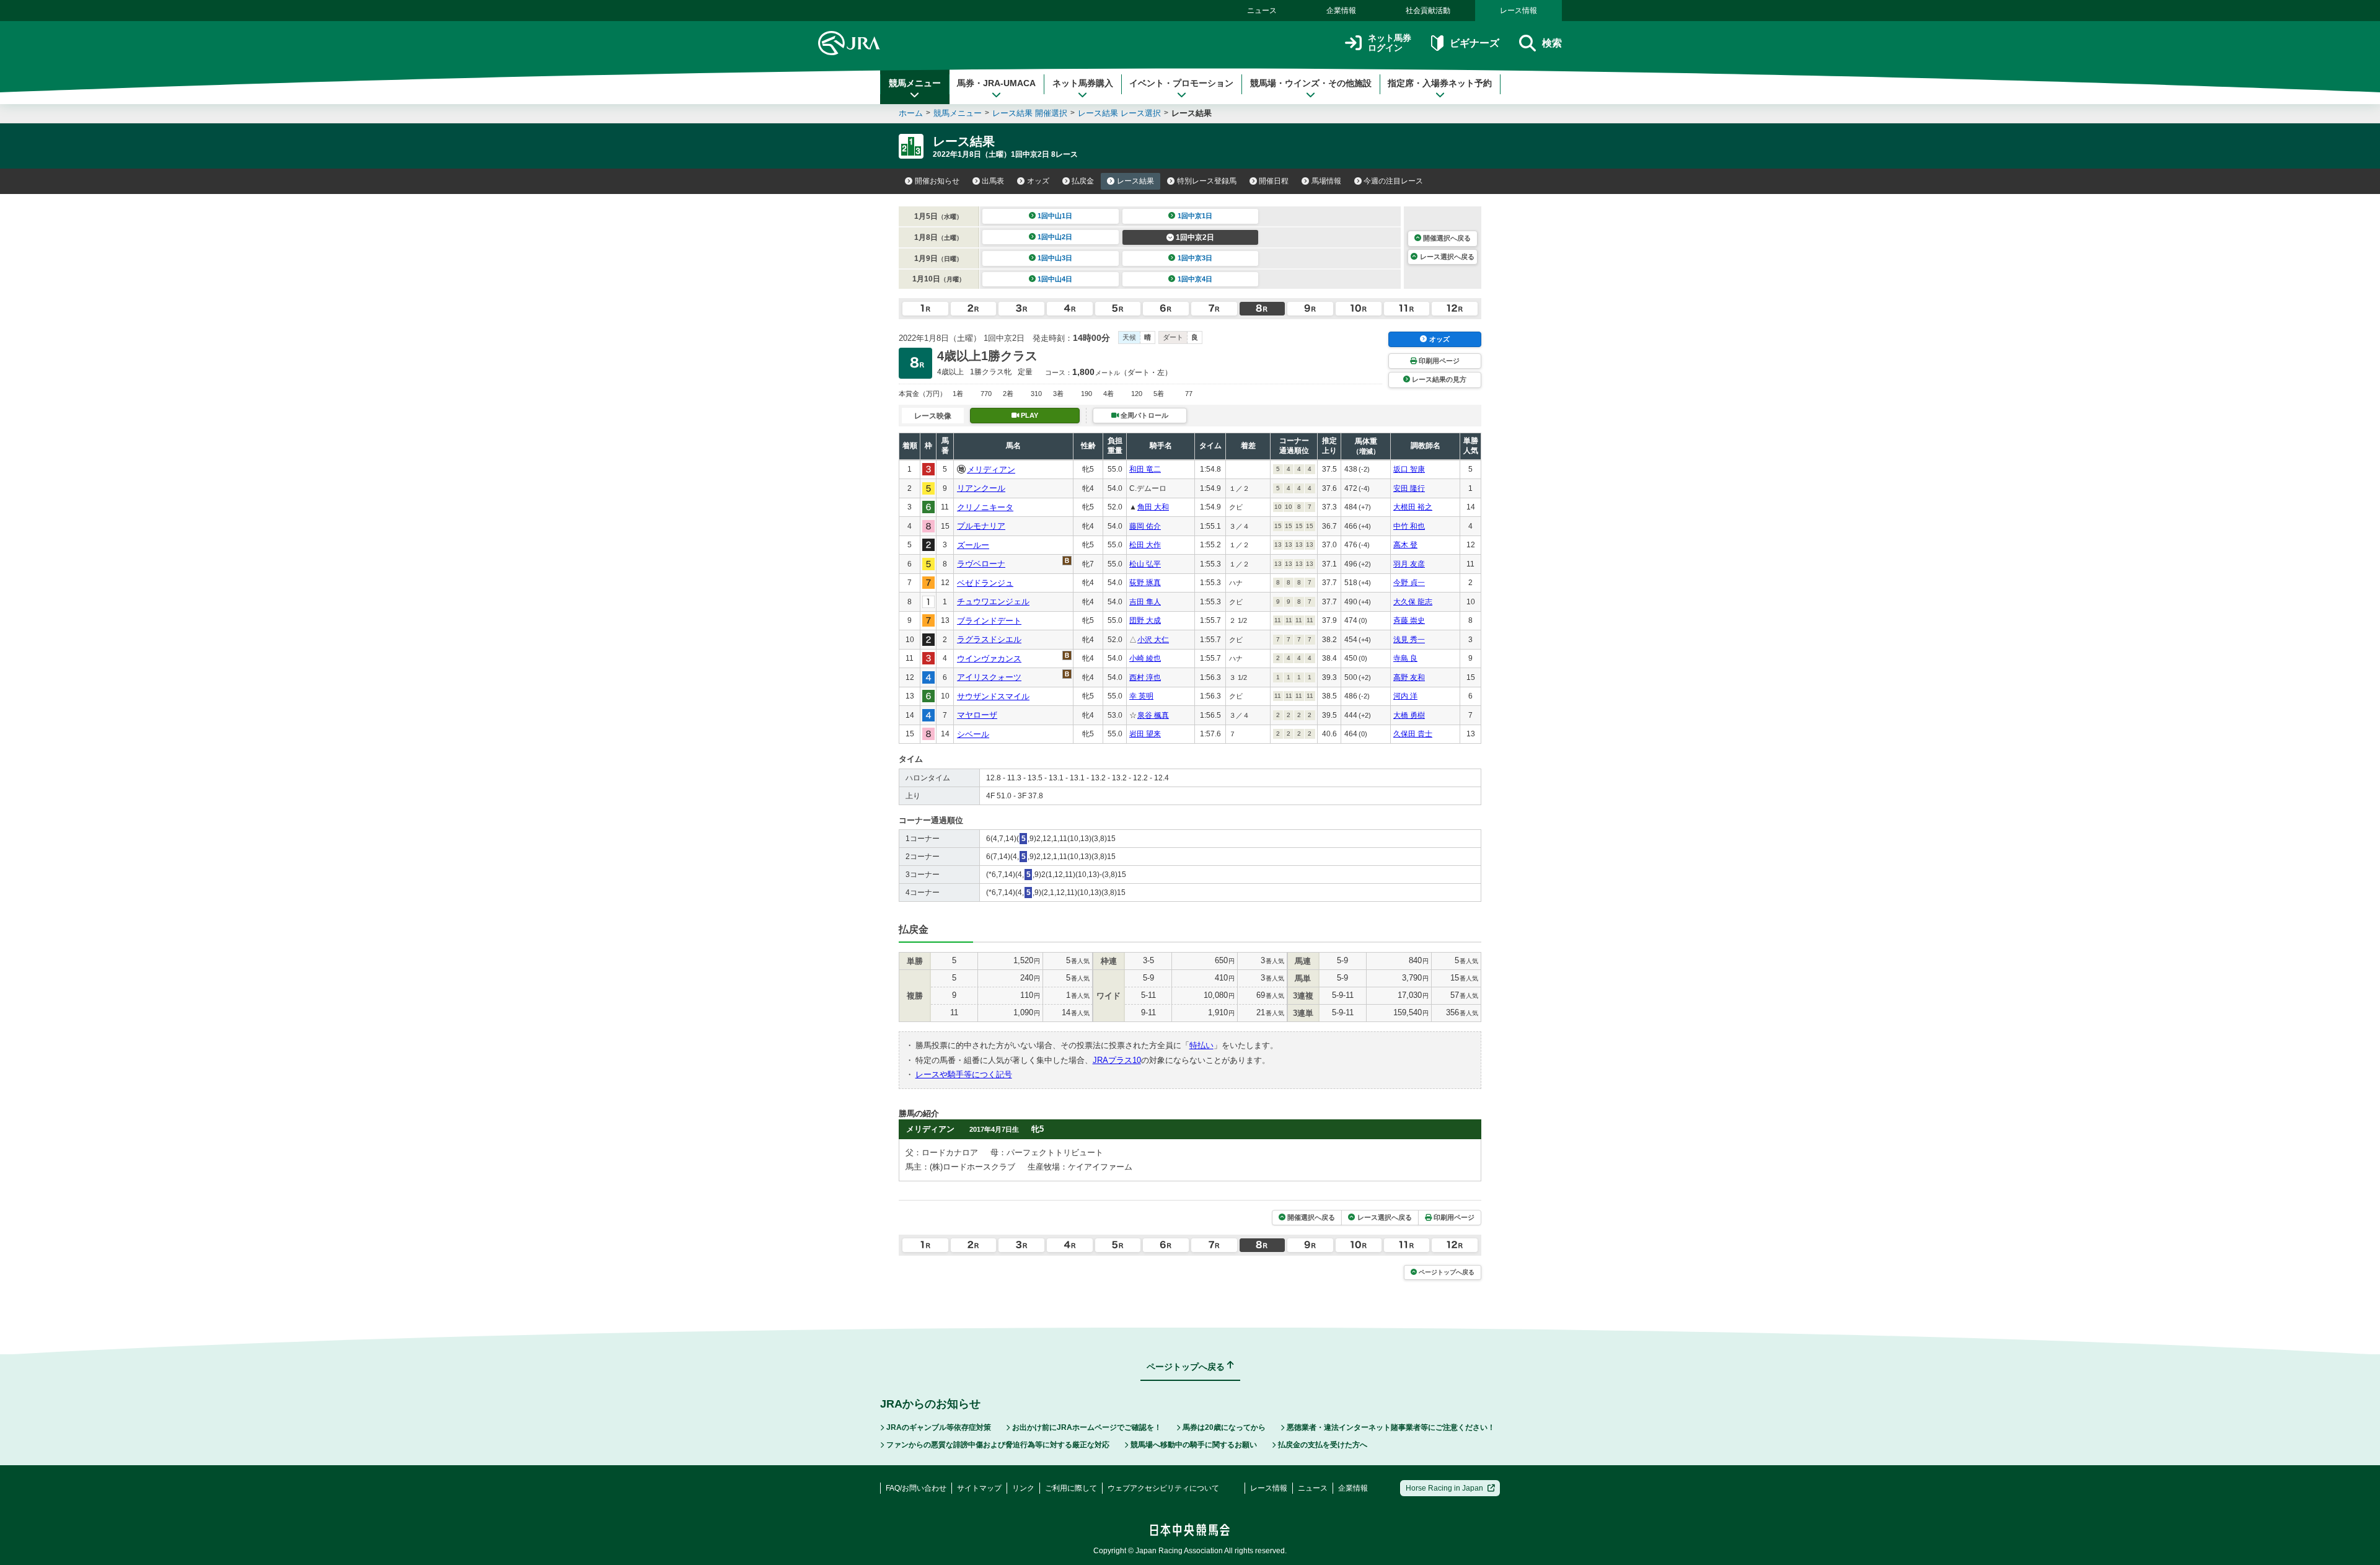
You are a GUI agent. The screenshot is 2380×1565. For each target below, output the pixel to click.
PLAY (1029, 415)
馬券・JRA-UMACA (996, 83)
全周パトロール (1144, 415)
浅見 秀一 (1409, 640)
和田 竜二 (1145, 469)
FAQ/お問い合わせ (916, 1488)
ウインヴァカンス (989, 659)
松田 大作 (1145, 545)
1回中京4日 (1195, 279)
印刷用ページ (1439, 361)
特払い (1201, 1045)
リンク (1023, 1488)
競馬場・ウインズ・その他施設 (1311, 83)
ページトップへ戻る (1447, 1272)
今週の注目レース (1393, 181)
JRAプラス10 (1117, 1060)
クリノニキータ (985, 507)
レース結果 (1135, 181)
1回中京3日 (1195, 258)
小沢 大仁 (1153, 640)
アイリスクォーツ (989, 677)
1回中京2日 (1195, 237)
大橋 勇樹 (1409, 715)
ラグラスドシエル (989, 639)
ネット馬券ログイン (1390, 43)
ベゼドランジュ (985, 583)
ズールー (973, 545)
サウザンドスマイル (993, 696)
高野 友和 (1409, 677)
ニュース (1262, 11)
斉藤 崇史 (1409, 620)
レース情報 (1518, 11)
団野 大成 (1145, 620)
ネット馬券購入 (1083, 83)
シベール (973, 734)
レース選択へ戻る (1447, 257)
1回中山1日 (1055, 216)
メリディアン (991, 469)
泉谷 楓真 (1153, 715)
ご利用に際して (1071, 1488)
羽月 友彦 (1409, 564)
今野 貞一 (1409, 583)
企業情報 (1341, 11)
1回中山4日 (1055, 279)
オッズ (1038, 181)
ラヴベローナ (981, 564)
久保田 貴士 (1413, 734)
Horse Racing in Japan (1444, 1488)
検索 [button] (1552, 43)
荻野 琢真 (1145, 583)
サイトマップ (979, 1488)
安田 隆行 (1409, 488)
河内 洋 (1405, 696)
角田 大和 (1153, 507)
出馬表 (993, 181)
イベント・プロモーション (1181, 83)
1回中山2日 (1055, 237)
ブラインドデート (989, 621)
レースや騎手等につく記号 (964, 1074)
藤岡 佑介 (1145, 526)
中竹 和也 (1409, 526)
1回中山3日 (1055, 258)
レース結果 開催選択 (1030, 113)
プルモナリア (981, 526)
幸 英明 (1141, 696)
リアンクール (981, 488)
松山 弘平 (1145, 564)
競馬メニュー (915, 83)
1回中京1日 (1195, 216)
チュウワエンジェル (993, 602)
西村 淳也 (1145, 677)
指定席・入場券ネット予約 (1440, 83)
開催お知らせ (937, 181)
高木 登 (1405, 545)
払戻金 (1083, 181)
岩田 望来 (1145, 734)
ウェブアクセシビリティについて (1163, 1488)
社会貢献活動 (1428, 11)
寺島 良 (1405, 658)
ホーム (911, 113)
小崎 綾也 (1145, 658)
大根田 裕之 (1413, 507)
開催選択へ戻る (1447, 238)
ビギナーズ (1474, 43)
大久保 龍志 (1413, 602)
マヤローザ (977, 715)
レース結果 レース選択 (1119, 113)
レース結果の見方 (1439, 379)
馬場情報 (1326, 181)
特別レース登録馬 (1207, 181)
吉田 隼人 (1145, 602)
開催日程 (1274, 181)
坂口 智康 (1409, 469)
